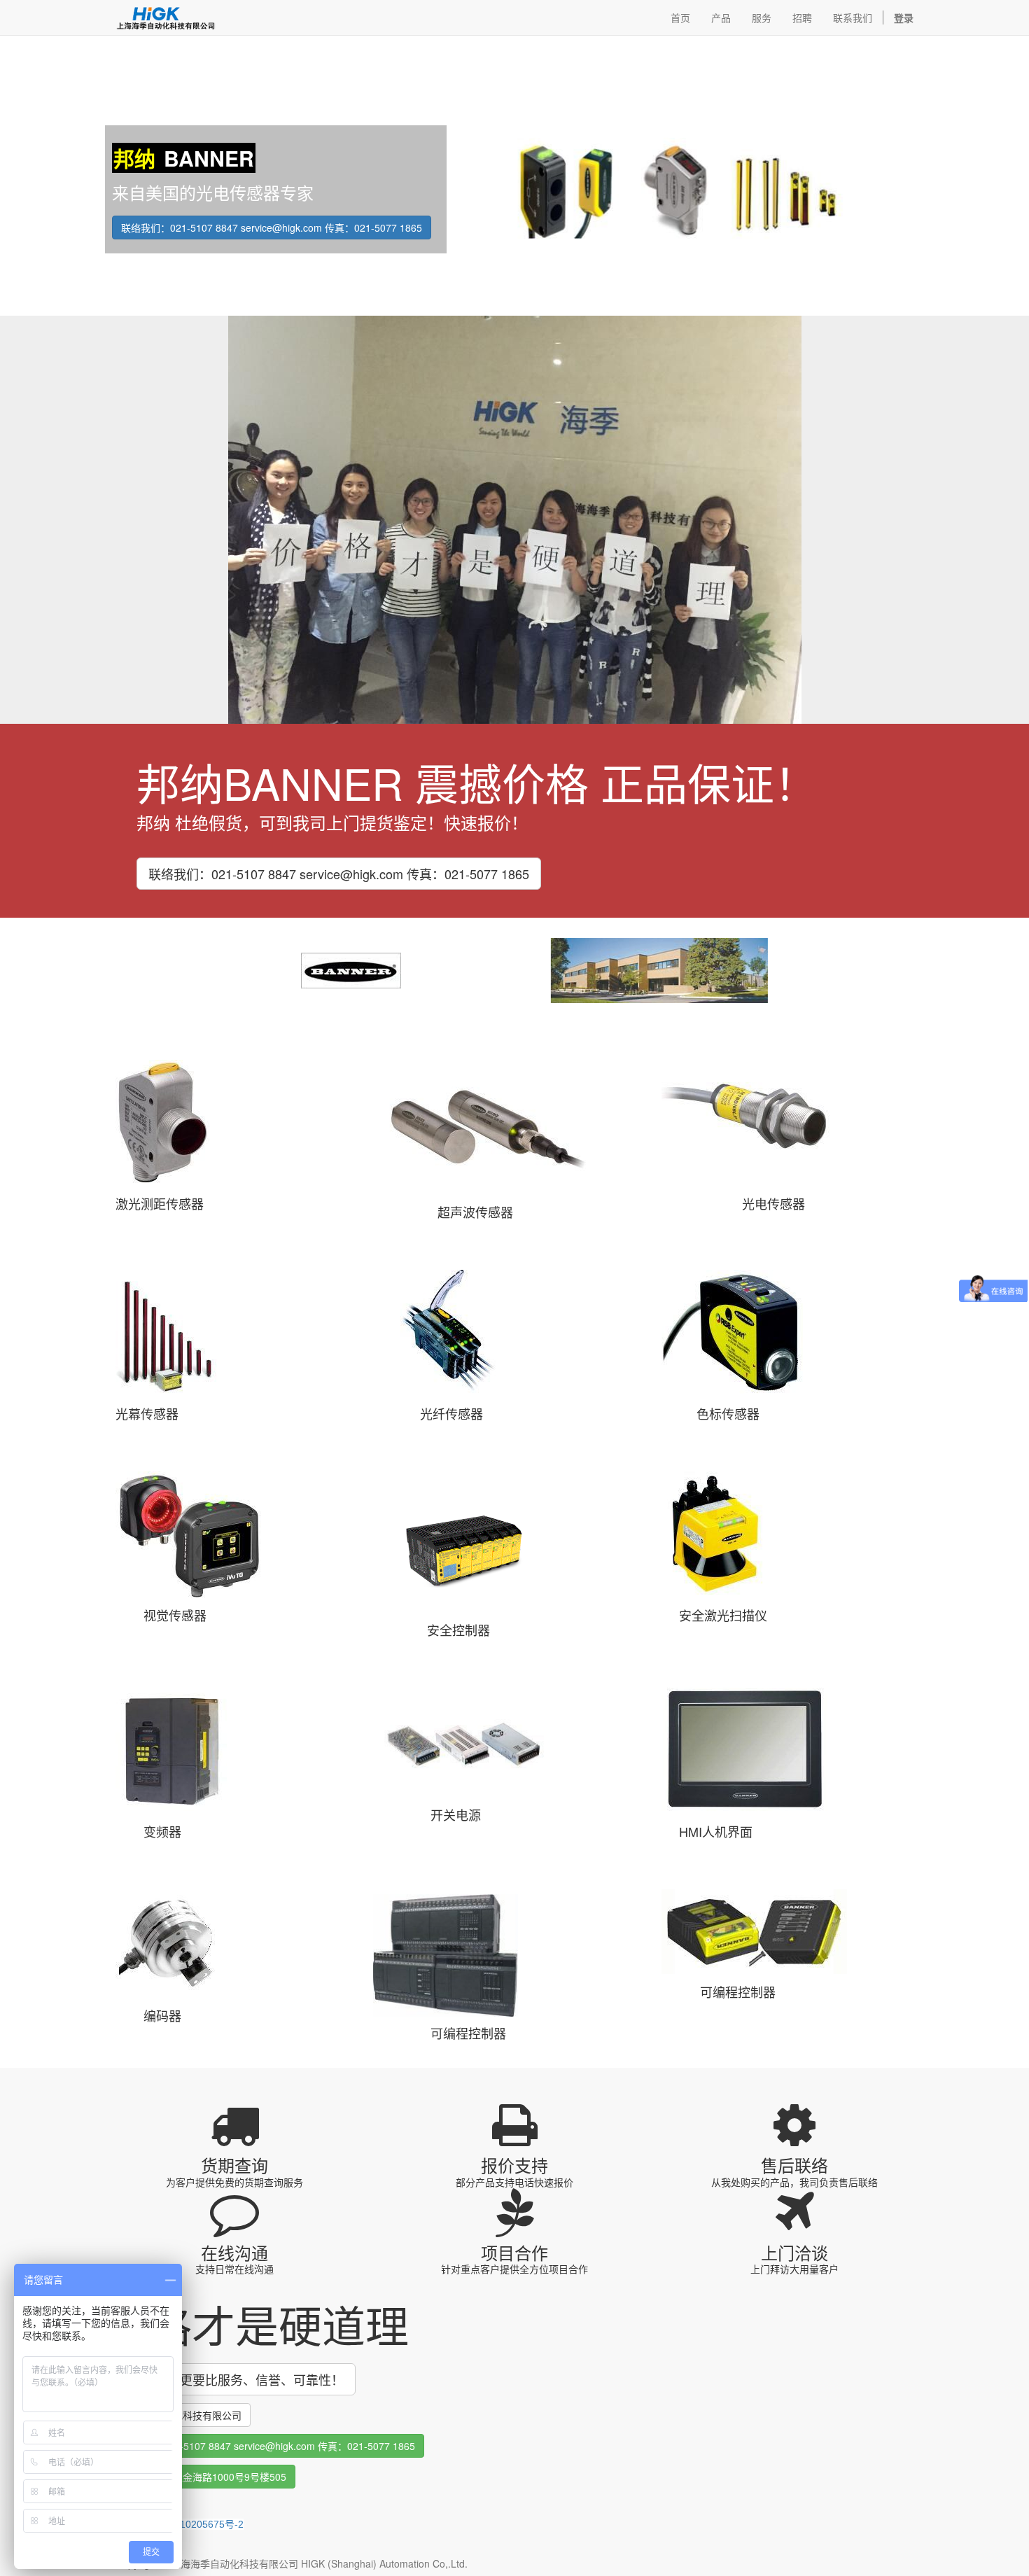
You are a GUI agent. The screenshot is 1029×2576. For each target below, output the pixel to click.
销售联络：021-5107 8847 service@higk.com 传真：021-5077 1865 (265, 2446)
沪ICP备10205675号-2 (194, 2524)
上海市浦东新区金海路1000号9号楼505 (200, 2477)
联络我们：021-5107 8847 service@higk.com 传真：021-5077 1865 (272, 227)
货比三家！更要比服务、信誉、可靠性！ (230, 2379)
